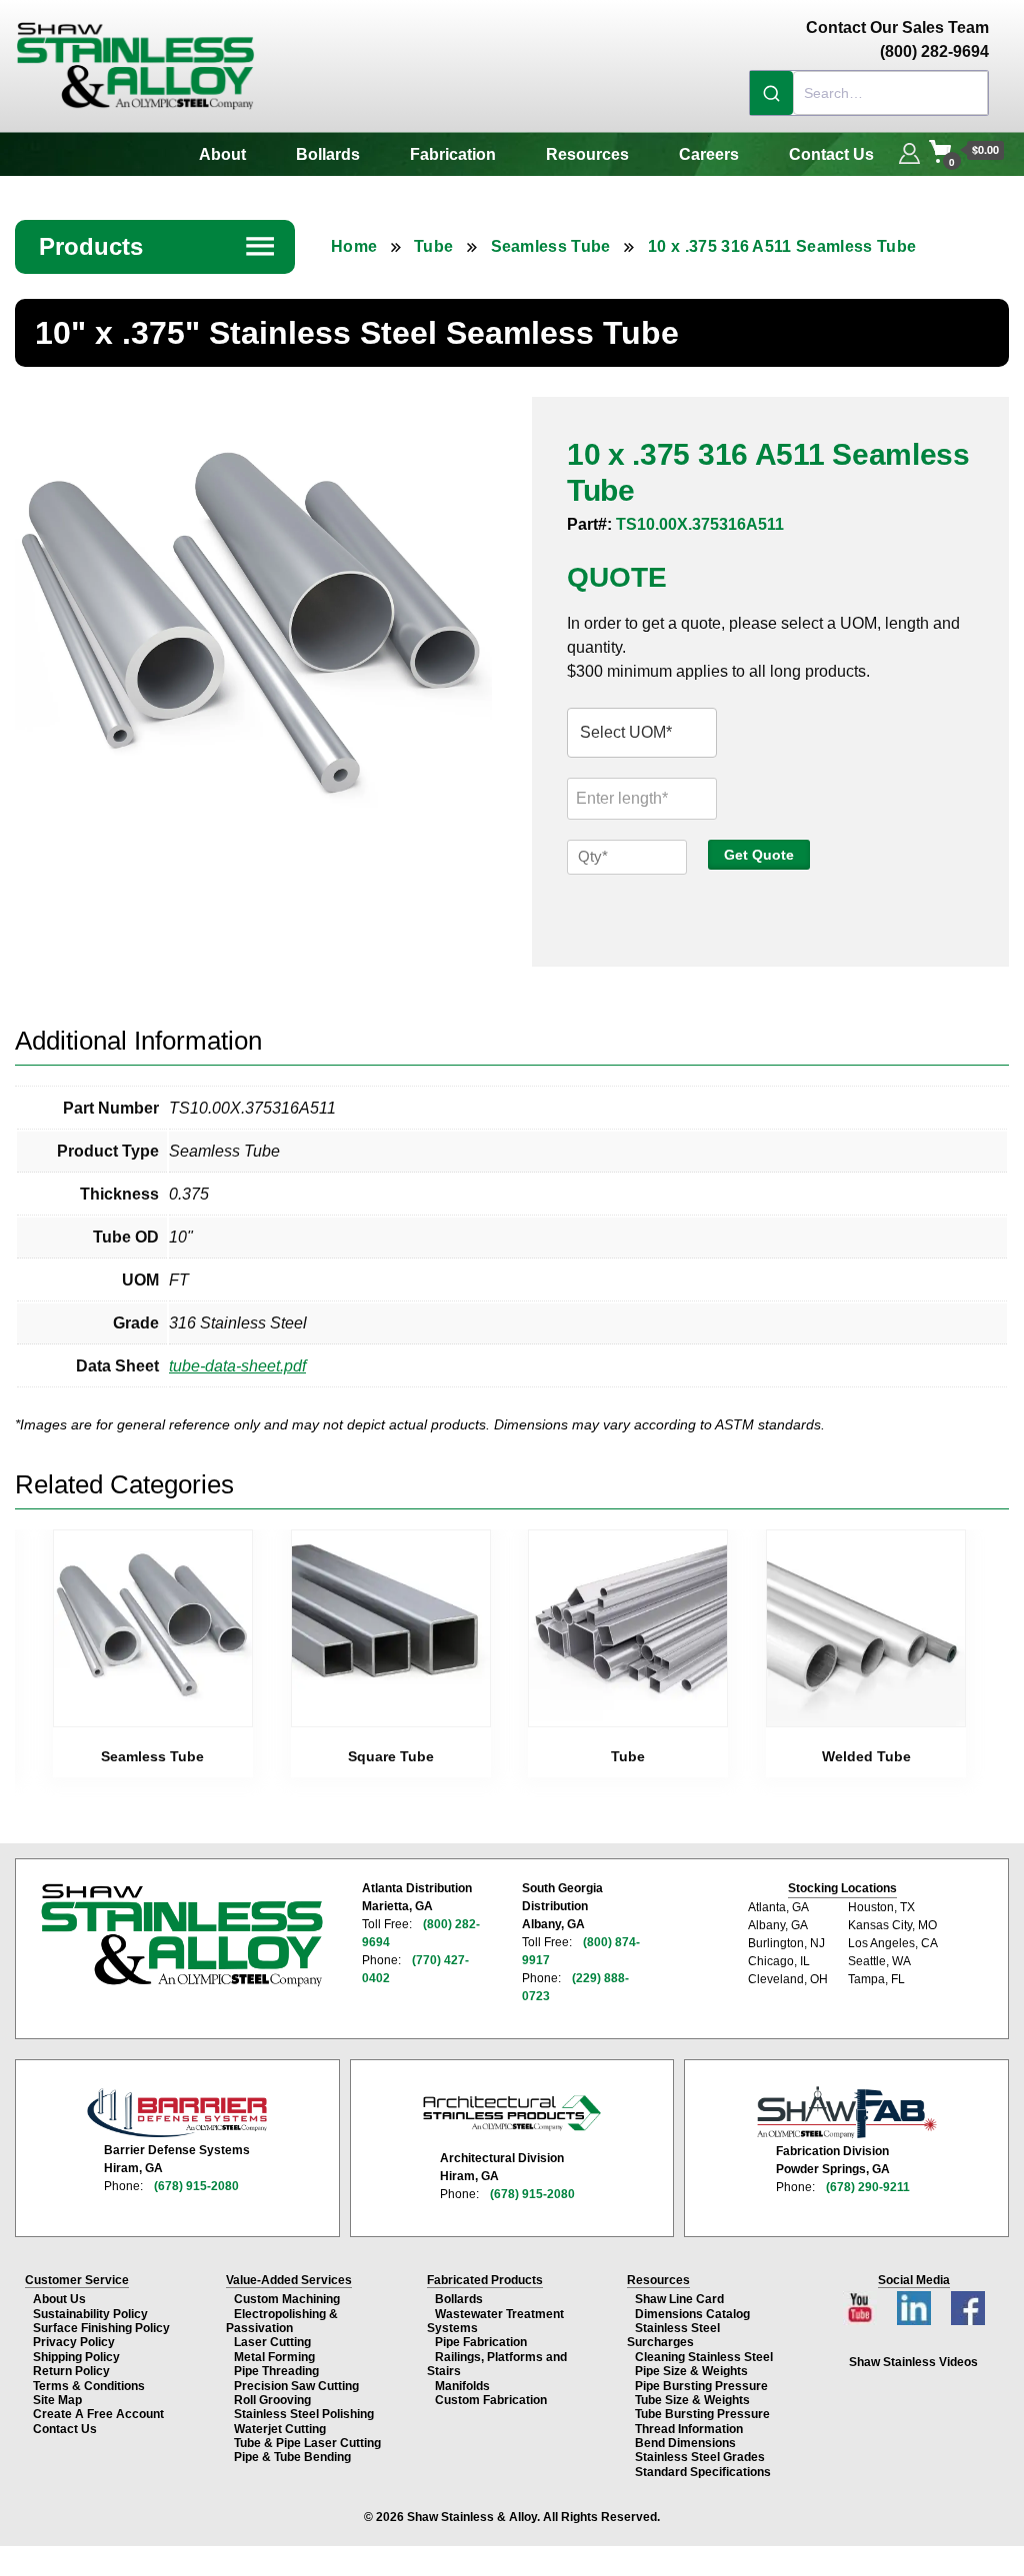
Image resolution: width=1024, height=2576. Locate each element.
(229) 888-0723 (575, 1987)
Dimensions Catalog (692, 2314)
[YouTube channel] (862, 2303)
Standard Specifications (703, 2472)
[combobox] (869, 93)
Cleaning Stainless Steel (704, 2357)
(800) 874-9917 (581, 1951)
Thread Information (689, 2429)
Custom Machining (287, 2299)
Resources (587, 154)
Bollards (328, 154)
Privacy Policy (74, 2342)
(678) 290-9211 (868, 2187)
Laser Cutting (272, 2342)
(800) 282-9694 (421, 1933)
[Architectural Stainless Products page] (512, 2112)
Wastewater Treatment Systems (495, 2321)
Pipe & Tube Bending (292, 2457)
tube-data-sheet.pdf (237, 1366)
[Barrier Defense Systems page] (177, 2113)
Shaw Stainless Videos (913, 2362)
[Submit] (771, 93)
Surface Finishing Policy (101, 2328)
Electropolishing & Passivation (282, 2321)
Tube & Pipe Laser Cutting (307, 2443)
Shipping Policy (76, 2357)
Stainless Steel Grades (700, 2457)
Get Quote (759, 855)
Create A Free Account (98, 2414)
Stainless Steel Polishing (304, 2414)
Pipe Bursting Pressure (701, 2386)
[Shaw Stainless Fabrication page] (847, 2112)
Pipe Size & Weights (691, 2371)
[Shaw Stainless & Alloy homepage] (181, 1935)
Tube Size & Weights (692, 2400)
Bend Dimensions (685, 2443)
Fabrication (453, 154)
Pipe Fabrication (481, 2342)
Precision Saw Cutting (296, 2386)
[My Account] (909, 151)
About (222, 154)
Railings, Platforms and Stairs (497, 2364)
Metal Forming (274, 2357)
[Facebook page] (968, 2303)
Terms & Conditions (89, 2386)
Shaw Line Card (679, 2299)
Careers (709, 154)
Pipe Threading (276, 2371)
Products (158, 246)
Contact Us (831, 154)
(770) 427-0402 (415, 1969)
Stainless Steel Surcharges (673, 2335)
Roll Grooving (272, 2400)
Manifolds (462, 2386)
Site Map (57, 2400)
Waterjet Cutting (280, 2429)
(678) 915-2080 (196, 2186)
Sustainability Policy (90, 2314)
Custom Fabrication (491, 2400)
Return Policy (71, 2371)
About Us (59, 2299)
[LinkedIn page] (916, 2303)
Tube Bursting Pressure (702, 2414)
